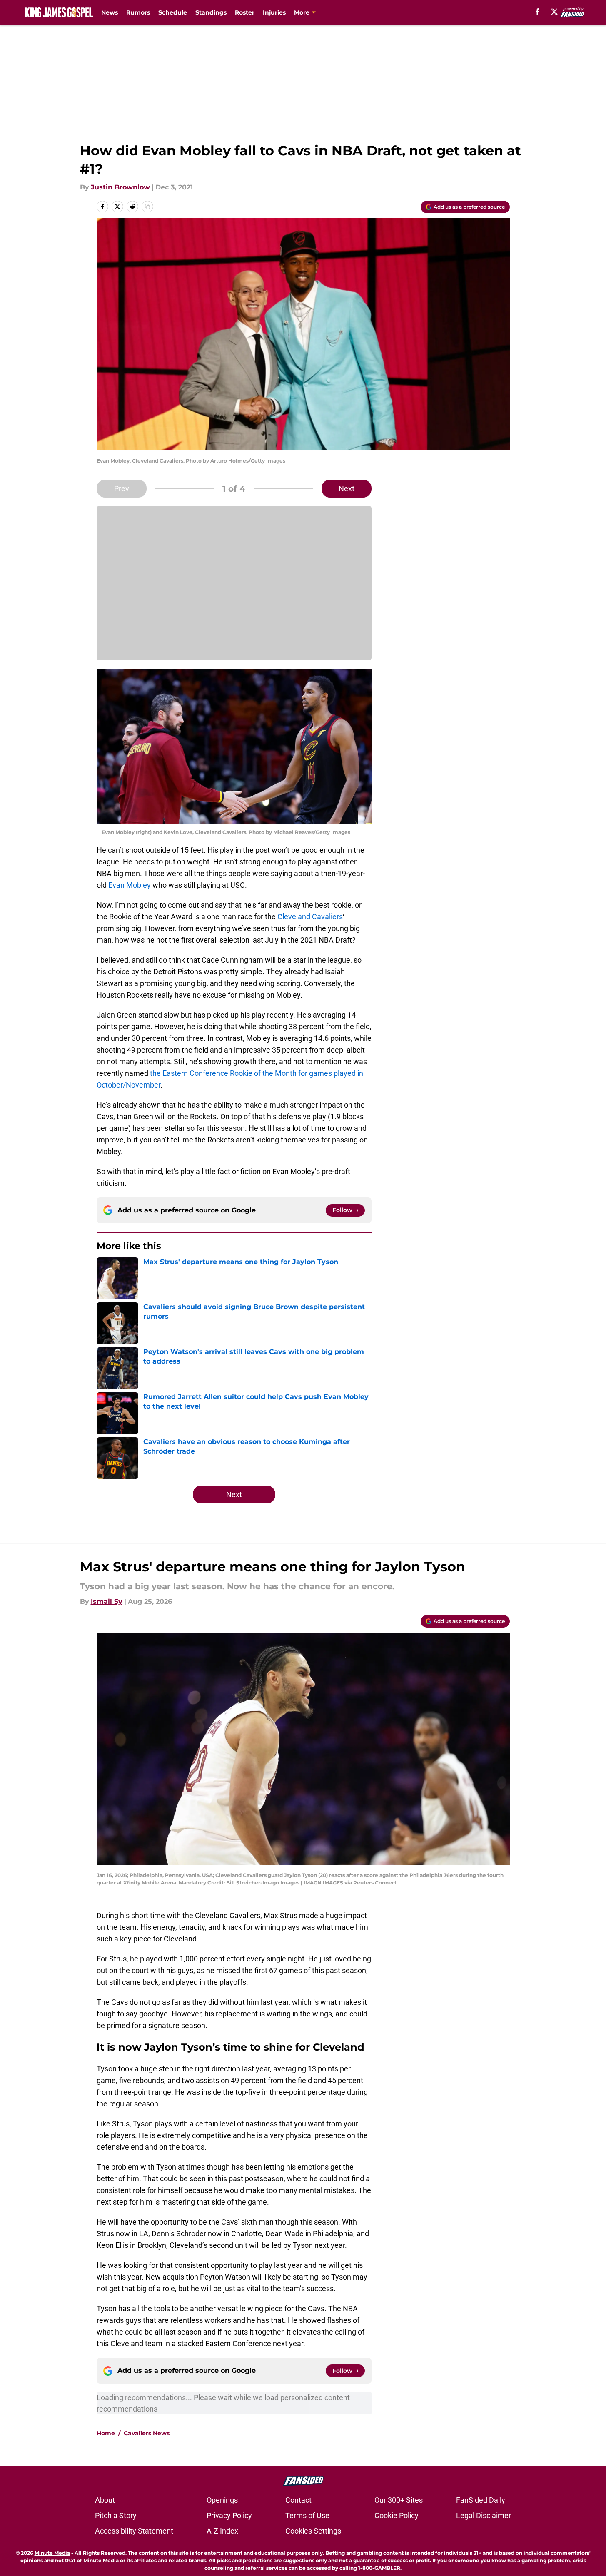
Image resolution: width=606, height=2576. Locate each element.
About (105, 2500)
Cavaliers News (147, 2433)
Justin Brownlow (120, 187)
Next (347, 489)
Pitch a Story (116, 2515)
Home (106, 2433)
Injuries (274, 12)
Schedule (173, 12)
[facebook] (537, 12)
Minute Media (52, 2553)
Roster (245, 12)
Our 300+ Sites (399, 2500)
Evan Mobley (130, 885)
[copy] (147, 207)
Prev (122, 489)
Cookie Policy (397, 2515)
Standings (211, 12)
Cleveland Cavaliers (310, 917)
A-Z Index (222, 2531)
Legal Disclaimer (484, 2515)
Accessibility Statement (134, 2531)
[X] (554, 12)
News (110, 12)
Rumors (138, 12)
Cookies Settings (313, 2531)
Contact (298, 2500)
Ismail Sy (107, 1602)
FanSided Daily (481, 2500)
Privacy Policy (229, 2515)
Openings (222, 2500)
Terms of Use (307, 2515)
